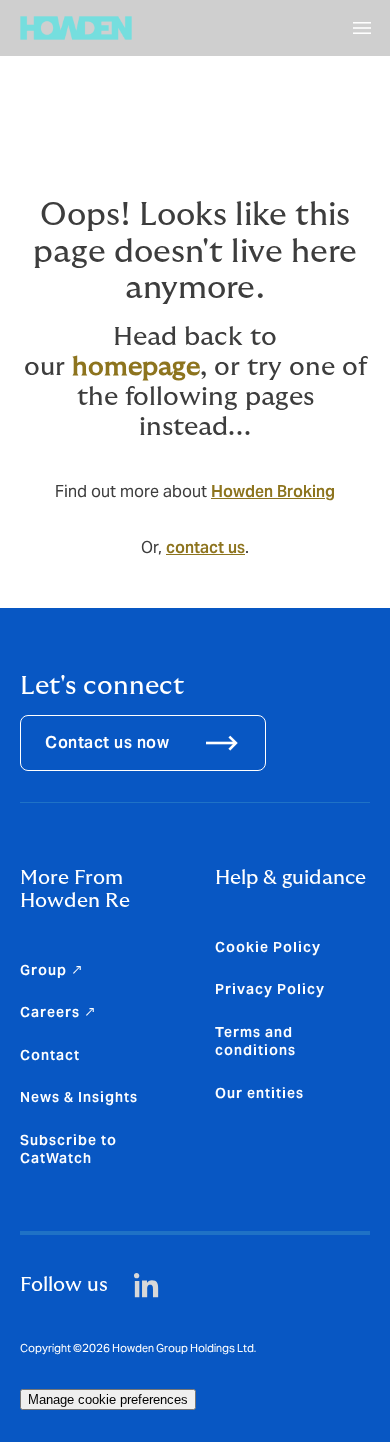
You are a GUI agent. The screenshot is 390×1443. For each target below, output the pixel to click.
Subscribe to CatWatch (68, 1149)
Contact (50, 1055)
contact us (205, 547)
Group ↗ (52, 970)
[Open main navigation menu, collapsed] (362, 28)
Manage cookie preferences (108, 1399)
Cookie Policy (268, 947)
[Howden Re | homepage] (76, 28)
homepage (136, 367)
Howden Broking (273, 491)
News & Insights (79, 1097)
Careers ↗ (58, 1012)
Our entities (259, 1093)
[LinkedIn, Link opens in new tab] (146, 1285)
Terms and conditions (255, 1041)
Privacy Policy (270, 989)
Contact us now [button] (107, 742)
